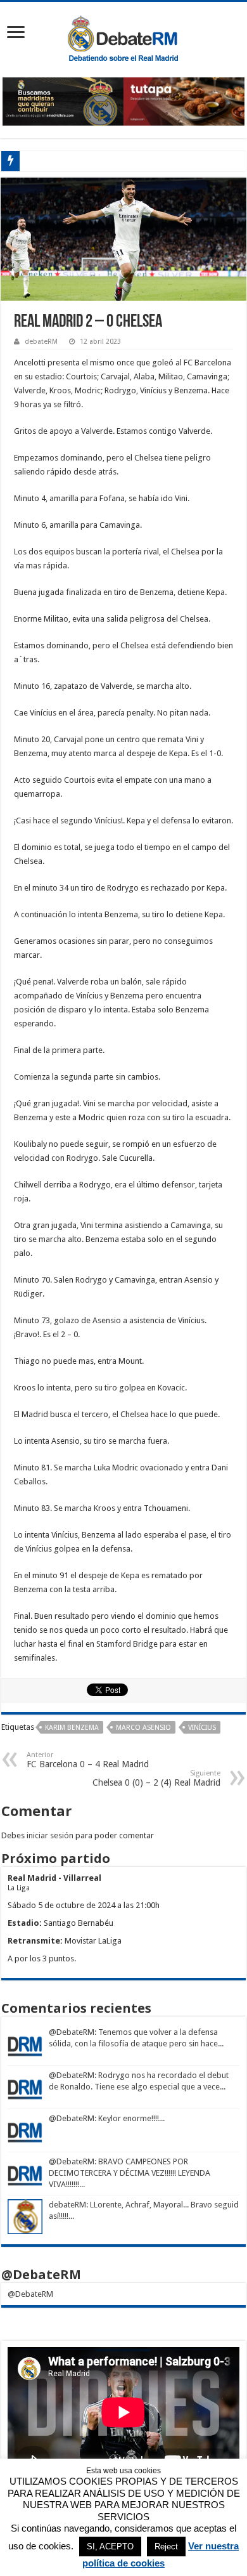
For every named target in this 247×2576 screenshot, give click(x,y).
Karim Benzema (72, 1728)
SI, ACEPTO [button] (110, 2547)
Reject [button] (166, 2547)
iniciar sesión (50, 1835)
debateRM (41, 342)
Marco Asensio (143, 1728)
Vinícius (202, 1728)
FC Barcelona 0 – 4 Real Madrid (88, 1760)
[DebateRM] (123, 37)
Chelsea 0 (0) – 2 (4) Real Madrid (156, 1778)
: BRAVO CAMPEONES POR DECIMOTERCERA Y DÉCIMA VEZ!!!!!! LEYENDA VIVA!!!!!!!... (130, 2173)
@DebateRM (72, 2032)
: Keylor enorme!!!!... (130, 2118)
